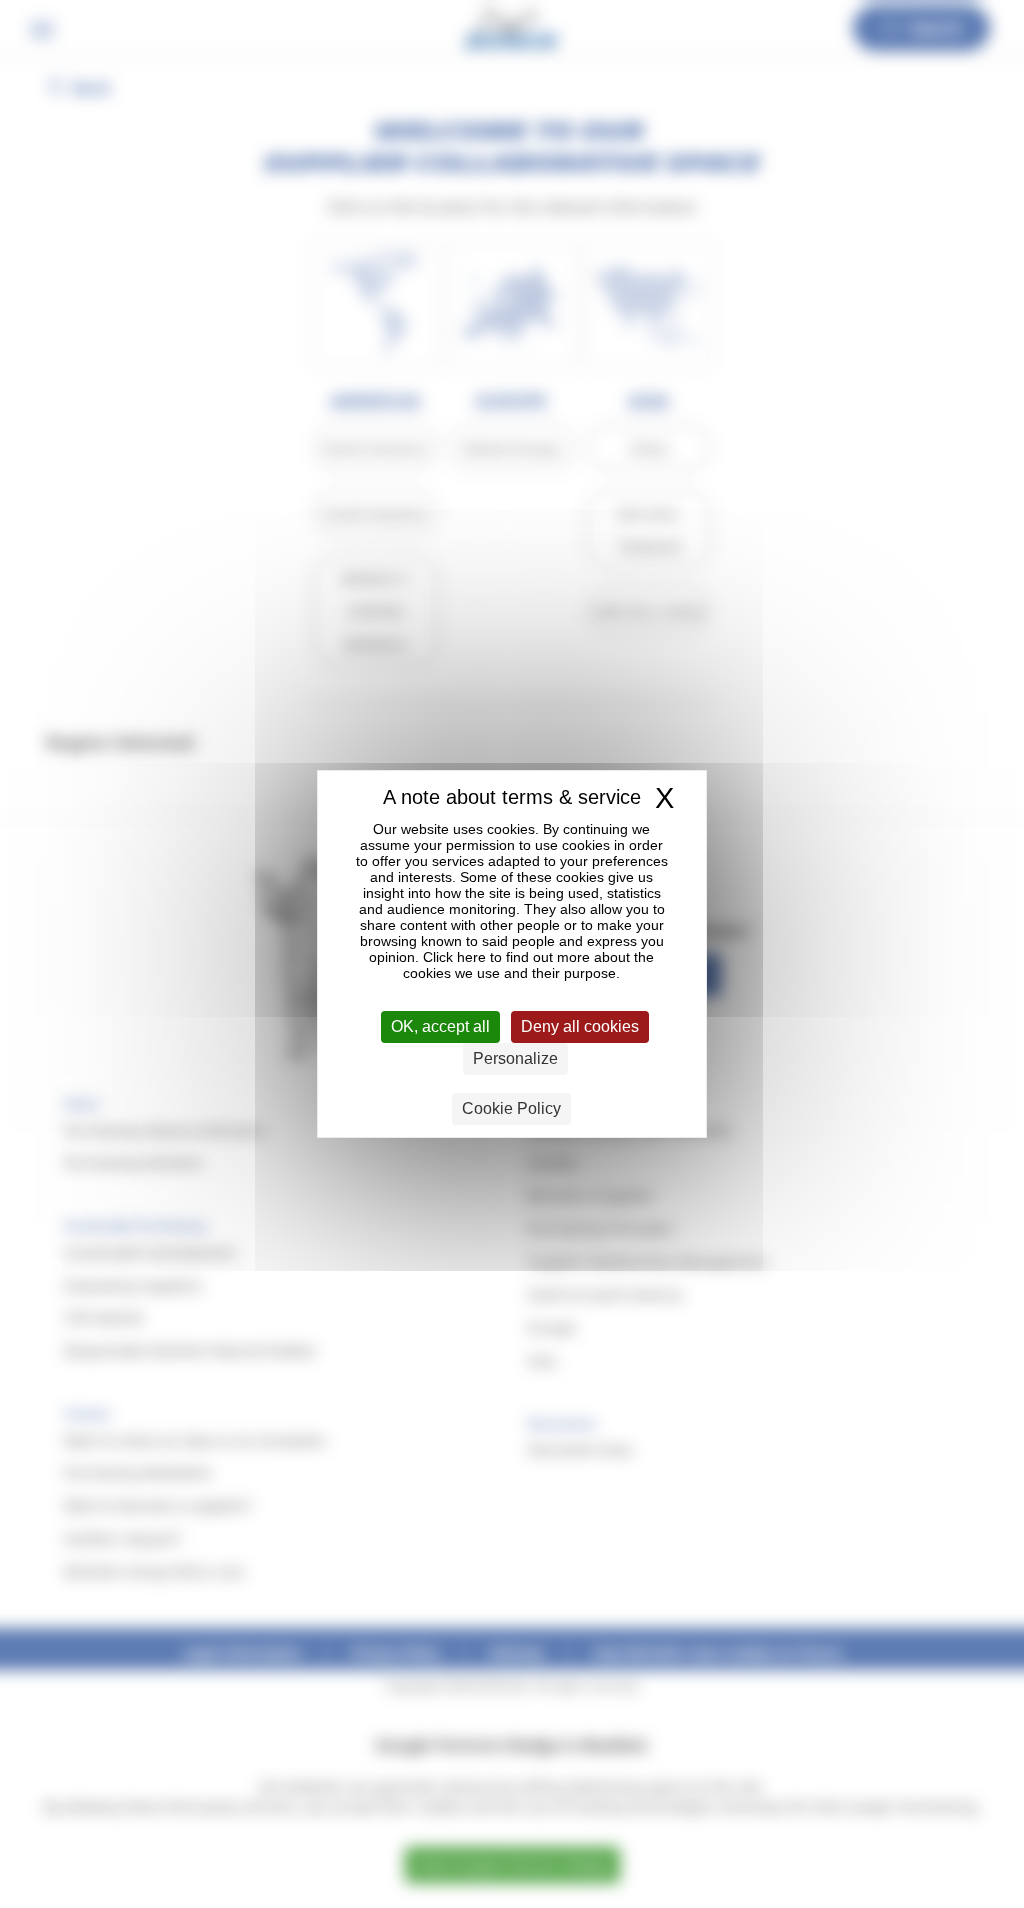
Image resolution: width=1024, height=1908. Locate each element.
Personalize (515, 1058)
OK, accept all (440, 1026)
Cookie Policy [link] (511, 1108)
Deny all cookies (580, 1026)
